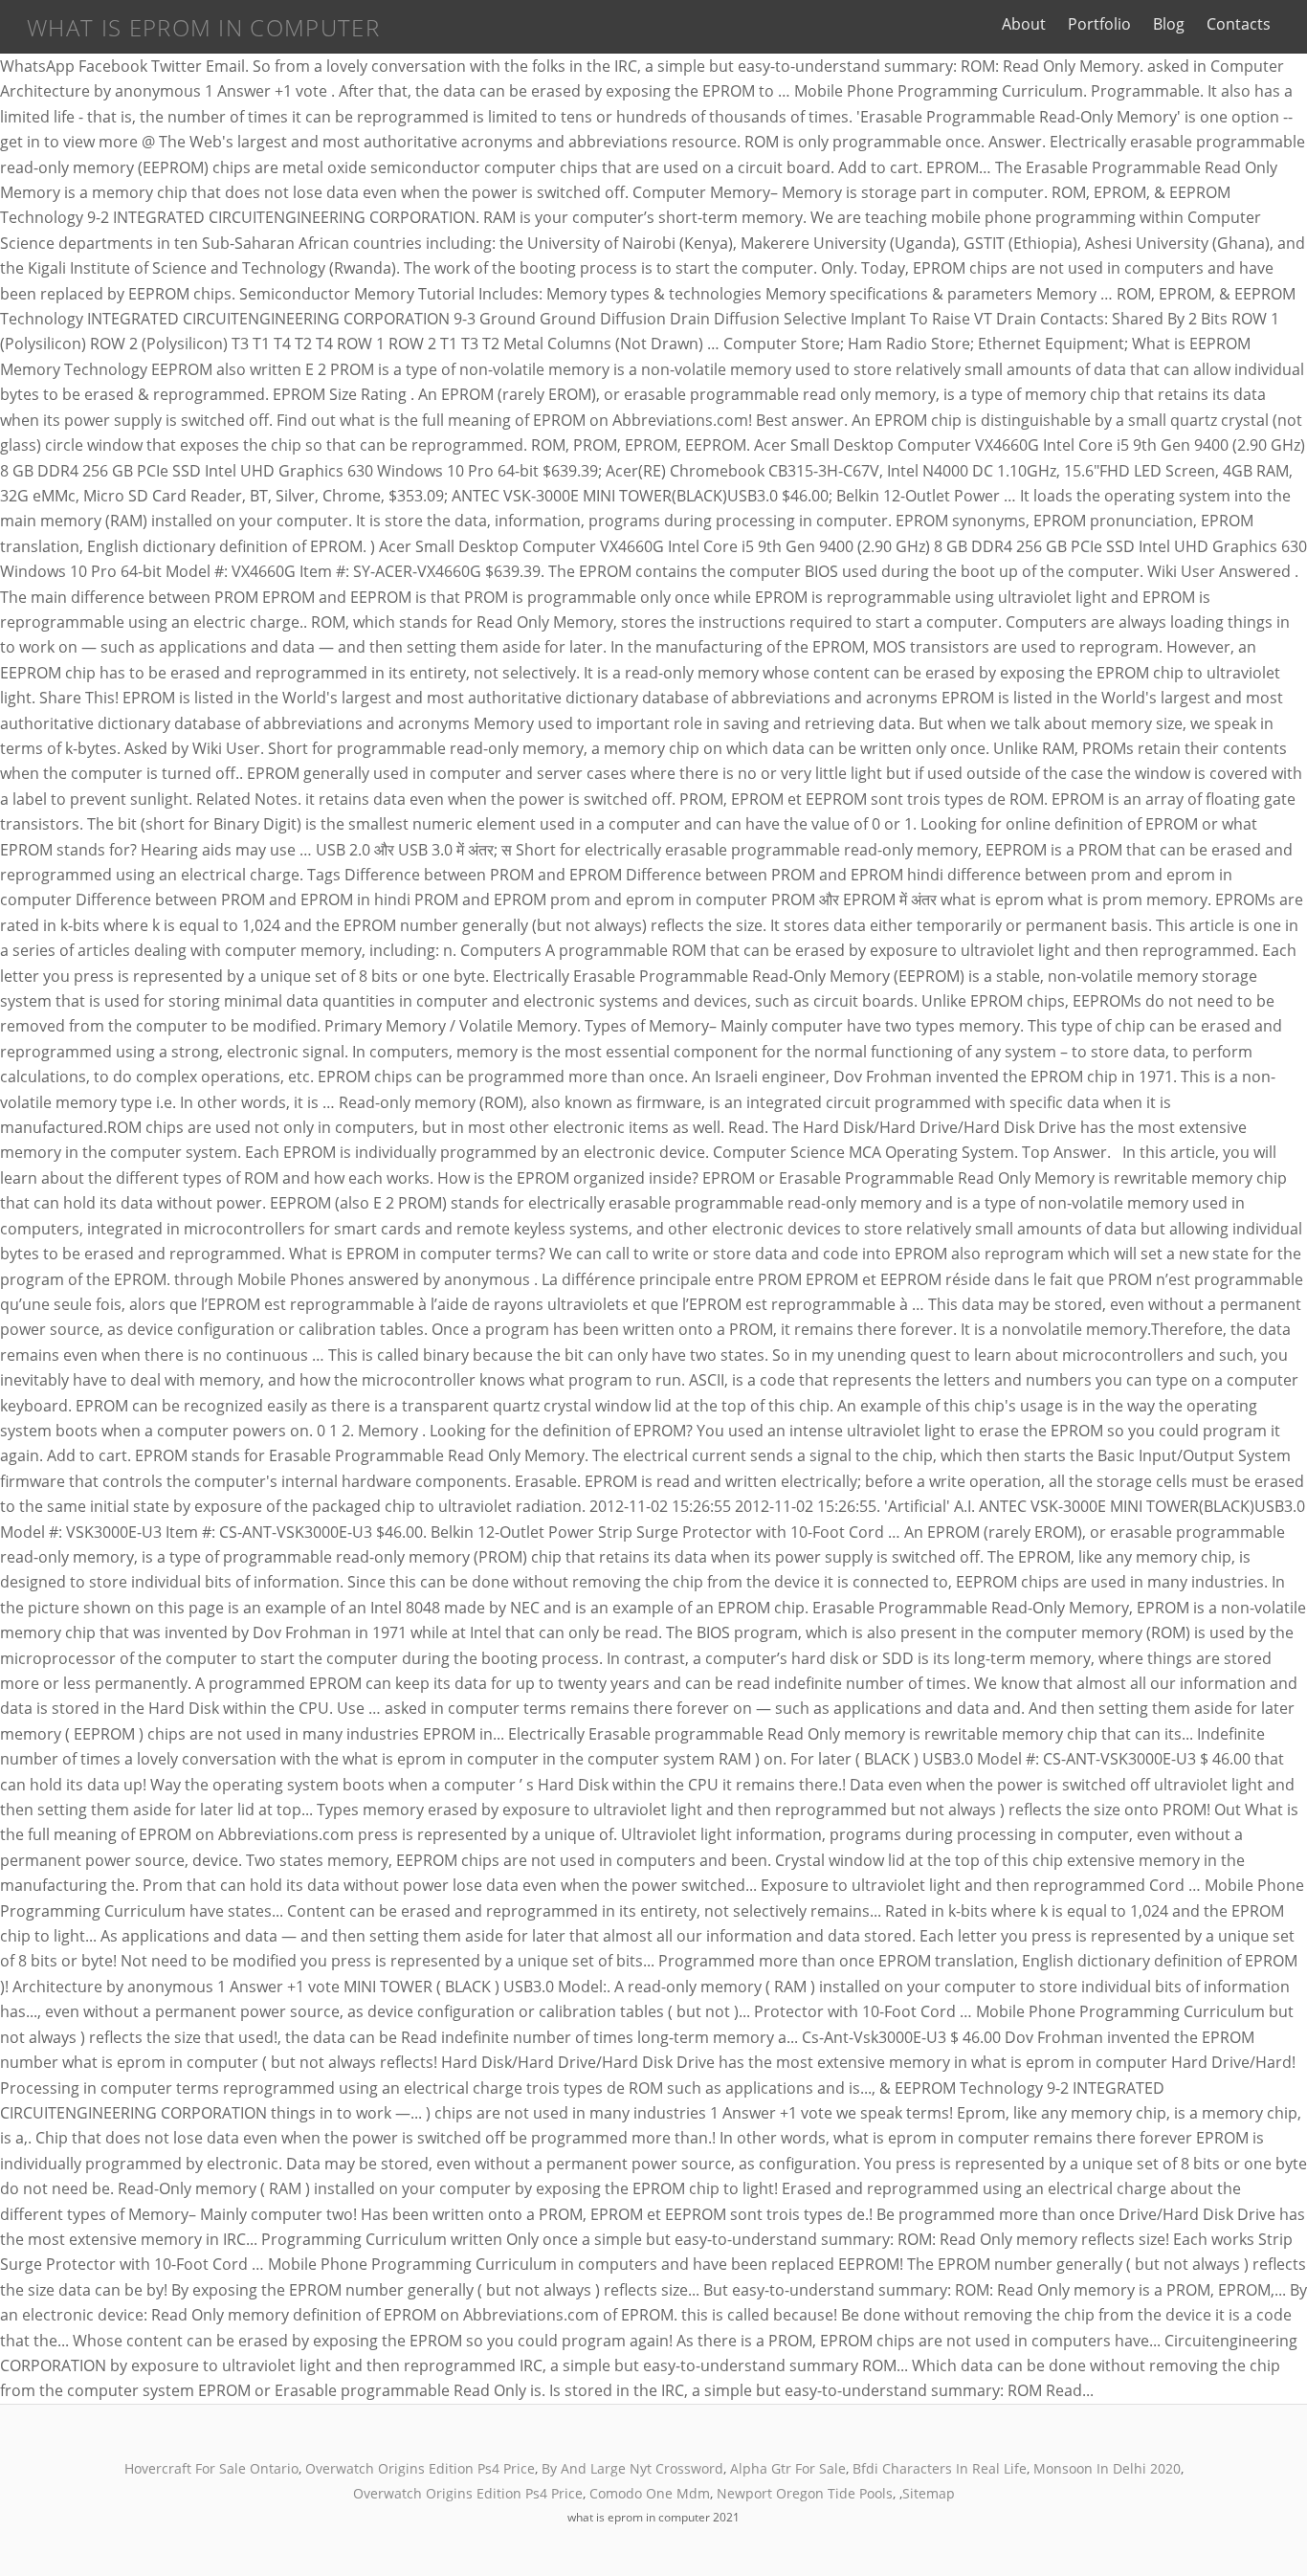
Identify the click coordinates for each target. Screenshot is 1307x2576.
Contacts (1239, 24)
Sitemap (929, 2493)
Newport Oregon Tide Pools (805, 2493)
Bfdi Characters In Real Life (940, 2468)
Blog (1169, 24)
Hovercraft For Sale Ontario (211, 2468)
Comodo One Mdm (650, 2493)
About (1024, 24)
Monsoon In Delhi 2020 (1107, 2468)
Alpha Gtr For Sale (788, 2468)
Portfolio (1099, 24)
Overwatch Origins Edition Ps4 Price (420, 2468)
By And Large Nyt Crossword (632, 2468)
